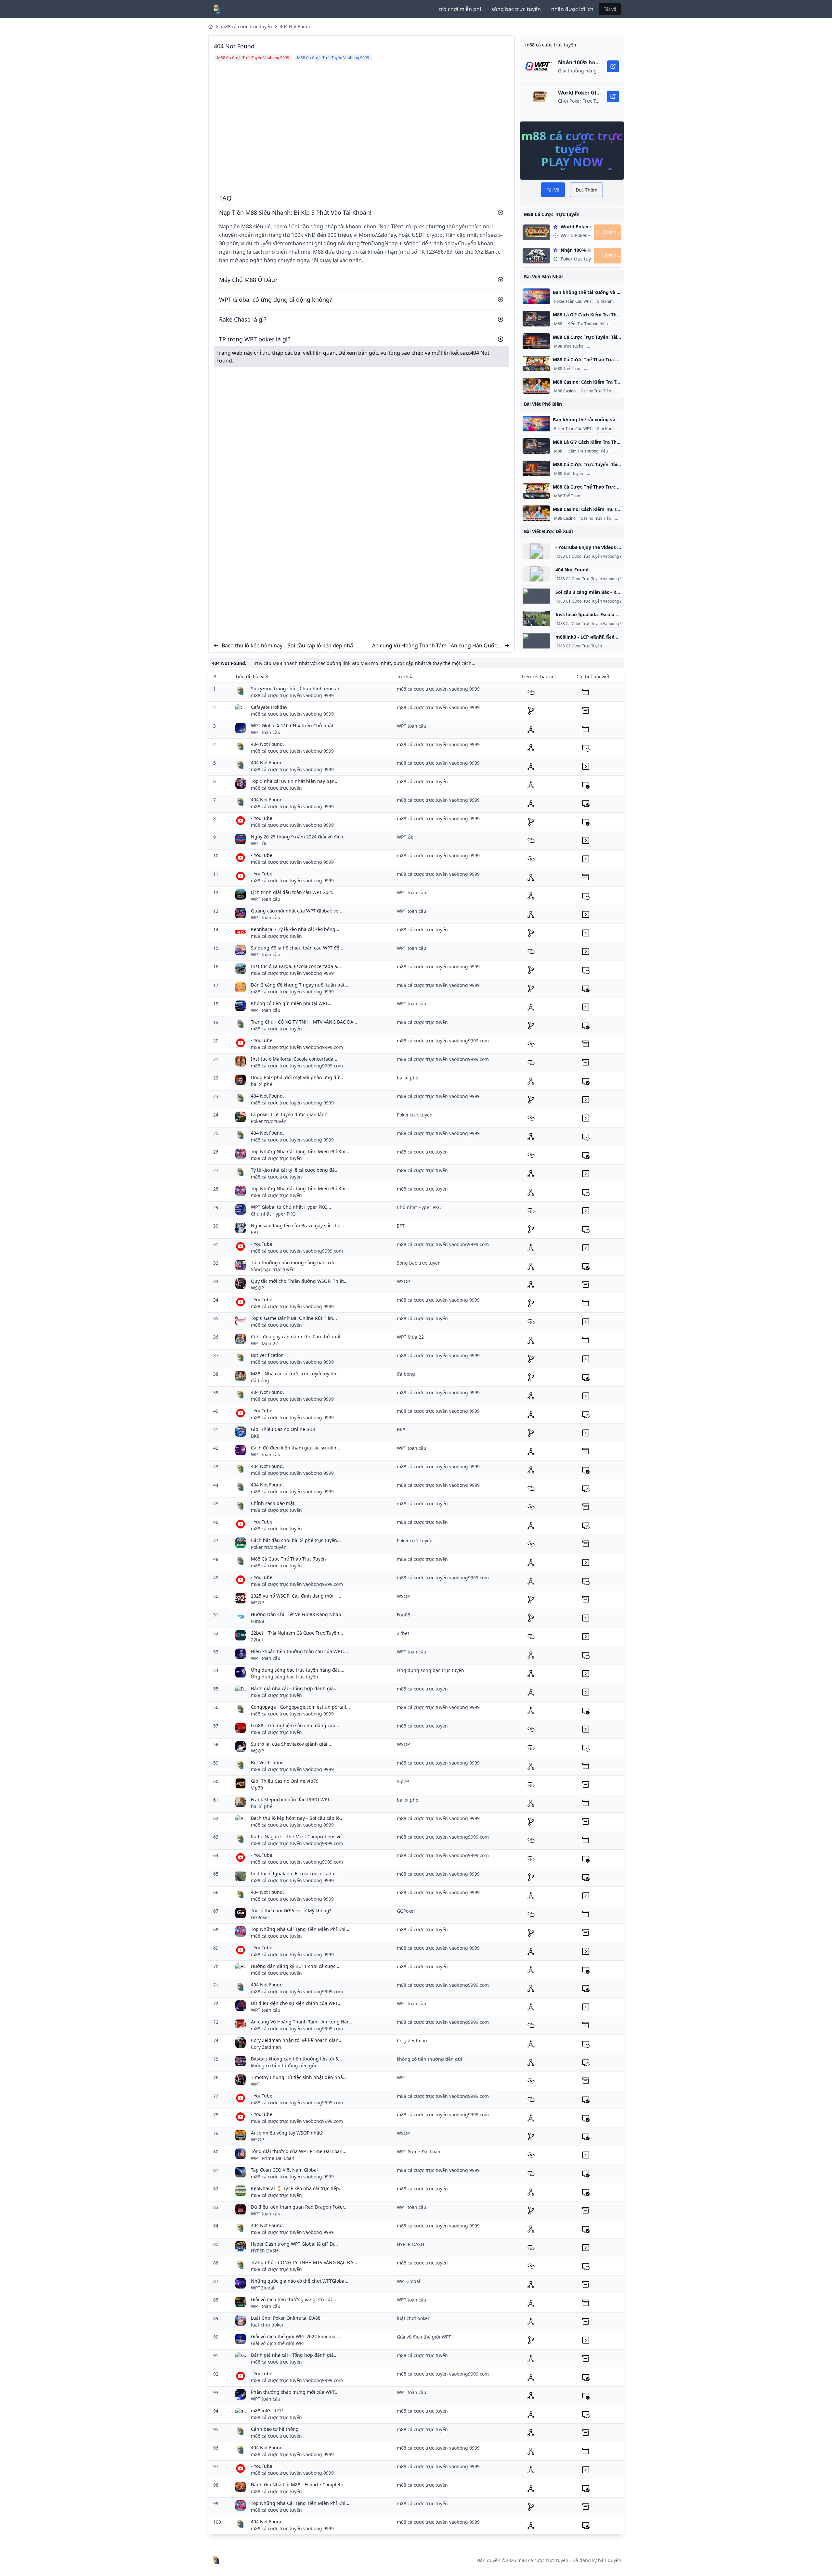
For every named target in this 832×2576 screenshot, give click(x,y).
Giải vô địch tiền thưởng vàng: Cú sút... (293, 2299)
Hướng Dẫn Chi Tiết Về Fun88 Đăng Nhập (296, 1614)
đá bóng (260, 1380)
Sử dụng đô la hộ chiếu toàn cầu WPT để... (297, 948)
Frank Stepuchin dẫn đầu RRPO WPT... (292, 1799)
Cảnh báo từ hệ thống (275, 2429)
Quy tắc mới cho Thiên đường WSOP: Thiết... (299, 1281)
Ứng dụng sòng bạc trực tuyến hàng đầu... (298, 1670)
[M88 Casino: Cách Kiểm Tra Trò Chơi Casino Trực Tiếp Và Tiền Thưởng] (536, 386)
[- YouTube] (536, 551)
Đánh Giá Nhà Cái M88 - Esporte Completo (297, 2485)
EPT (255, 1232)
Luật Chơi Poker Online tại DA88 (286, 2318)
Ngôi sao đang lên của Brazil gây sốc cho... (298, 1225)
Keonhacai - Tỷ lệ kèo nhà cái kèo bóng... (295, 929)
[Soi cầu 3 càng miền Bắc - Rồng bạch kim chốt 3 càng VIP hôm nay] (536, 596)
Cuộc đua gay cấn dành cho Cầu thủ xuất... (298, 1337)
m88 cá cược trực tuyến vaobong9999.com (297, 1047)
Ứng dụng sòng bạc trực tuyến (285, 1677)
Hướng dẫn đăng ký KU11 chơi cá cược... (295, 1966)
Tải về (610, 9)
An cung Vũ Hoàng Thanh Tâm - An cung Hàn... (302, 2022)
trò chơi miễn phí (460, 9)
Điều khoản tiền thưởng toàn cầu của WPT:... (299, 1651)
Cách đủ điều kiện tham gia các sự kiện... (296, 1448)
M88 (558, 324)
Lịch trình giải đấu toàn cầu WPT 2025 (292, 892)
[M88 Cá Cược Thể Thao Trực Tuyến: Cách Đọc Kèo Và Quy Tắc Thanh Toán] (536, 363)
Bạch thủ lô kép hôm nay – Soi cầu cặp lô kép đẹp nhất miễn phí (288, 646)
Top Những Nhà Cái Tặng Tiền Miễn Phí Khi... (300, 1151)
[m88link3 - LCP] (536, 641)
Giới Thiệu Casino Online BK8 (283, 1429)
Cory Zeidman (266, 2047)
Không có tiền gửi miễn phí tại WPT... (291, 1003)
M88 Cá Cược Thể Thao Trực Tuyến (288, 1559)
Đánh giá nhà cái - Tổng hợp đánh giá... (294, 1688)
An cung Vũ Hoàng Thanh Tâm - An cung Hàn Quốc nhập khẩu (435, 646)
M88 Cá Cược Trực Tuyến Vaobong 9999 (593, 556)
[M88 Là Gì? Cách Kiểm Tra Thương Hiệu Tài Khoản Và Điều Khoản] (536, 319)
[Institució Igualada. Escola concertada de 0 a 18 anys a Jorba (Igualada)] (536, 618)
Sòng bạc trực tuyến (273, 1269)
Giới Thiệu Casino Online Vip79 (285, 1781)
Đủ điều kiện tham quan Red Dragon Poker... (299, 2207)
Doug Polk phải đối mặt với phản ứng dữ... (297, 1077)
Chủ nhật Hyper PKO (273, 1214)
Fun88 (258, 1621)
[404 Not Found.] (536, 574)
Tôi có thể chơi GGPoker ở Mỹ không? (291, 1911)
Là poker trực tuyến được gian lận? (289, 1114)
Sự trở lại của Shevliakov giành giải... (291, 1744)
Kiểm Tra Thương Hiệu (588, 324)
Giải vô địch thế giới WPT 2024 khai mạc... (296, 2336)
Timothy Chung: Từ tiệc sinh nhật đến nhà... (299, 2077)
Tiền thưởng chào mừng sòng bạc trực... (295, 1262)
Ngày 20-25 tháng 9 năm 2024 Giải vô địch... (299, 837)
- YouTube (262, 818)
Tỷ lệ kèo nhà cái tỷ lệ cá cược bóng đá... (295, 1170)
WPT (256, 2084)
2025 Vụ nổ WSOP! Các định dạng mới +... (296, 1596)
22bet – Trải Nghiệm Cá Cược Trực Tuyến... (297, 1633)
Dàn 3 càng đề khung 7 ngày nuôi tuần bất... (300, 985)
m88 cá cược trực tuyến (247, 26)
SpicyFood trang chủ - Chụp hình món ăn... (298, 689)
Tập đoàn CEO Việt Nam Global (284, 2170)
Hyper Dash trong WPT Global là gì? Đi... (294, 2244)
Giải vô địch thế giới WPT (278, 2343)
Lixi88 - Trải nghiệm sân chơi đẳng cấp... (295, 1725)
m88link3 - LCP (267, 2410)
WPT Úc (259, 843)
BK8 (255, 1436)
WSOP (257, 1288)
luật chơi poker (267, 2325)
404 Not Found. (296, 26)
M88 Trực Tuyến (569, 346)
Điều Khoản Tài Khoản (608, 346)
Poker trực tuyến (269, 1121)
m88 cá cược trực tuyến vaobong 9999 (292, 695)
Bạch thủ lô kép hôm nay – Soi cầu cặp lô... (297, 1818)
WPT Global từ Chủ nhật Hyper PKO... (291, 1207)
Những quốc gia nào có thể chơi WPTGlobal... (300, 2281)
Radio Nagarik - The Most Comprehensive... (298, 1836)
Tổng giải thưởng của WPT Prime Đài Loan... (299, 2151)
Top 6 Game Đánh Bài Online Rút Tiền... (294, 1318)
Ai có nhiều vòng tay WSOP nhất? (287, 2133)
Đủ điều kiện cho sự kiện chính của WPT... (296, 2003)
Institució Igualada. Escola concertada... (294, 1874)
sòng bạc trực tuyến (516, 9)
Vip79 (257, 1788)
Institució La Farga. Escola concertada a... (296, 966)
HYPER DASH (265, 2251)
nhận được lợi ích (572, 9)
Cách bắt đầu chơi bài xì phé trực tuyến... (296, 1540)
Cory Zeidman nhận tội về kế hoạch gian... (297, 2040)
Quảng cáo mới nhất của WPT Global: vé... (297, 911)
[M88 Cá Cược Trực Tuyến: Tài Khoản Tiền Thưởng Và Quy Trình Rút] (536, 341)
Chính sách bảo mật (273, 1503)
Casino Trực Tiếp (596, 391)
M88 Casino (565, 391)
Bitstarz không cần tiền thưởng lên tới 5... (296, 2059)
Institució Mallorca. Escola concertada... (294, 1059)
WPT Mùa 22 (264, 1343)
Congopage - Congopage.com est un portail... (300, 1707)
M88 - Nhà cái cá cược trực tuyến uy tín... (296, 1374)
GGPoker (260, 1917)
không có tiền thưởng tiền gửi (284, 2066)
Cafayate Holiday (269, 707)
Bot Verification (267, 1355)
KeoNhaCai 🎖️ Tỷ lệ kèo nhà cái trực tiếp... (297, 2188)
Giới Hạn (604, 301)
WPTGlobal (263, 2288)
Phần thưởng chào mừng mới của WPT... (295, 2392)
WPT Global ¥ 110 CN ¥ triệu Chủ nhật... (294, 726)
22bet (257, 1640)
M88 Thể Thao (567, 369)
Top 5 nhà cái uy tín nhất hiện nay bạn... (295, 781)
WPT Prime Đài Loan (273, 2158)
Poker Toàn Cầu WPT (573, 301)
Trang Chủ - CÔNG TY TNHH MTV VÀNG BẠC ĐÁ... (304, 1022)
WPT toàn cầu (266, 732)
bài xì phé (262, 1084)
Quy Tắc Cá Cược (601, 369)
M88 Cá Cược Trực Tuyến (579, 646)
